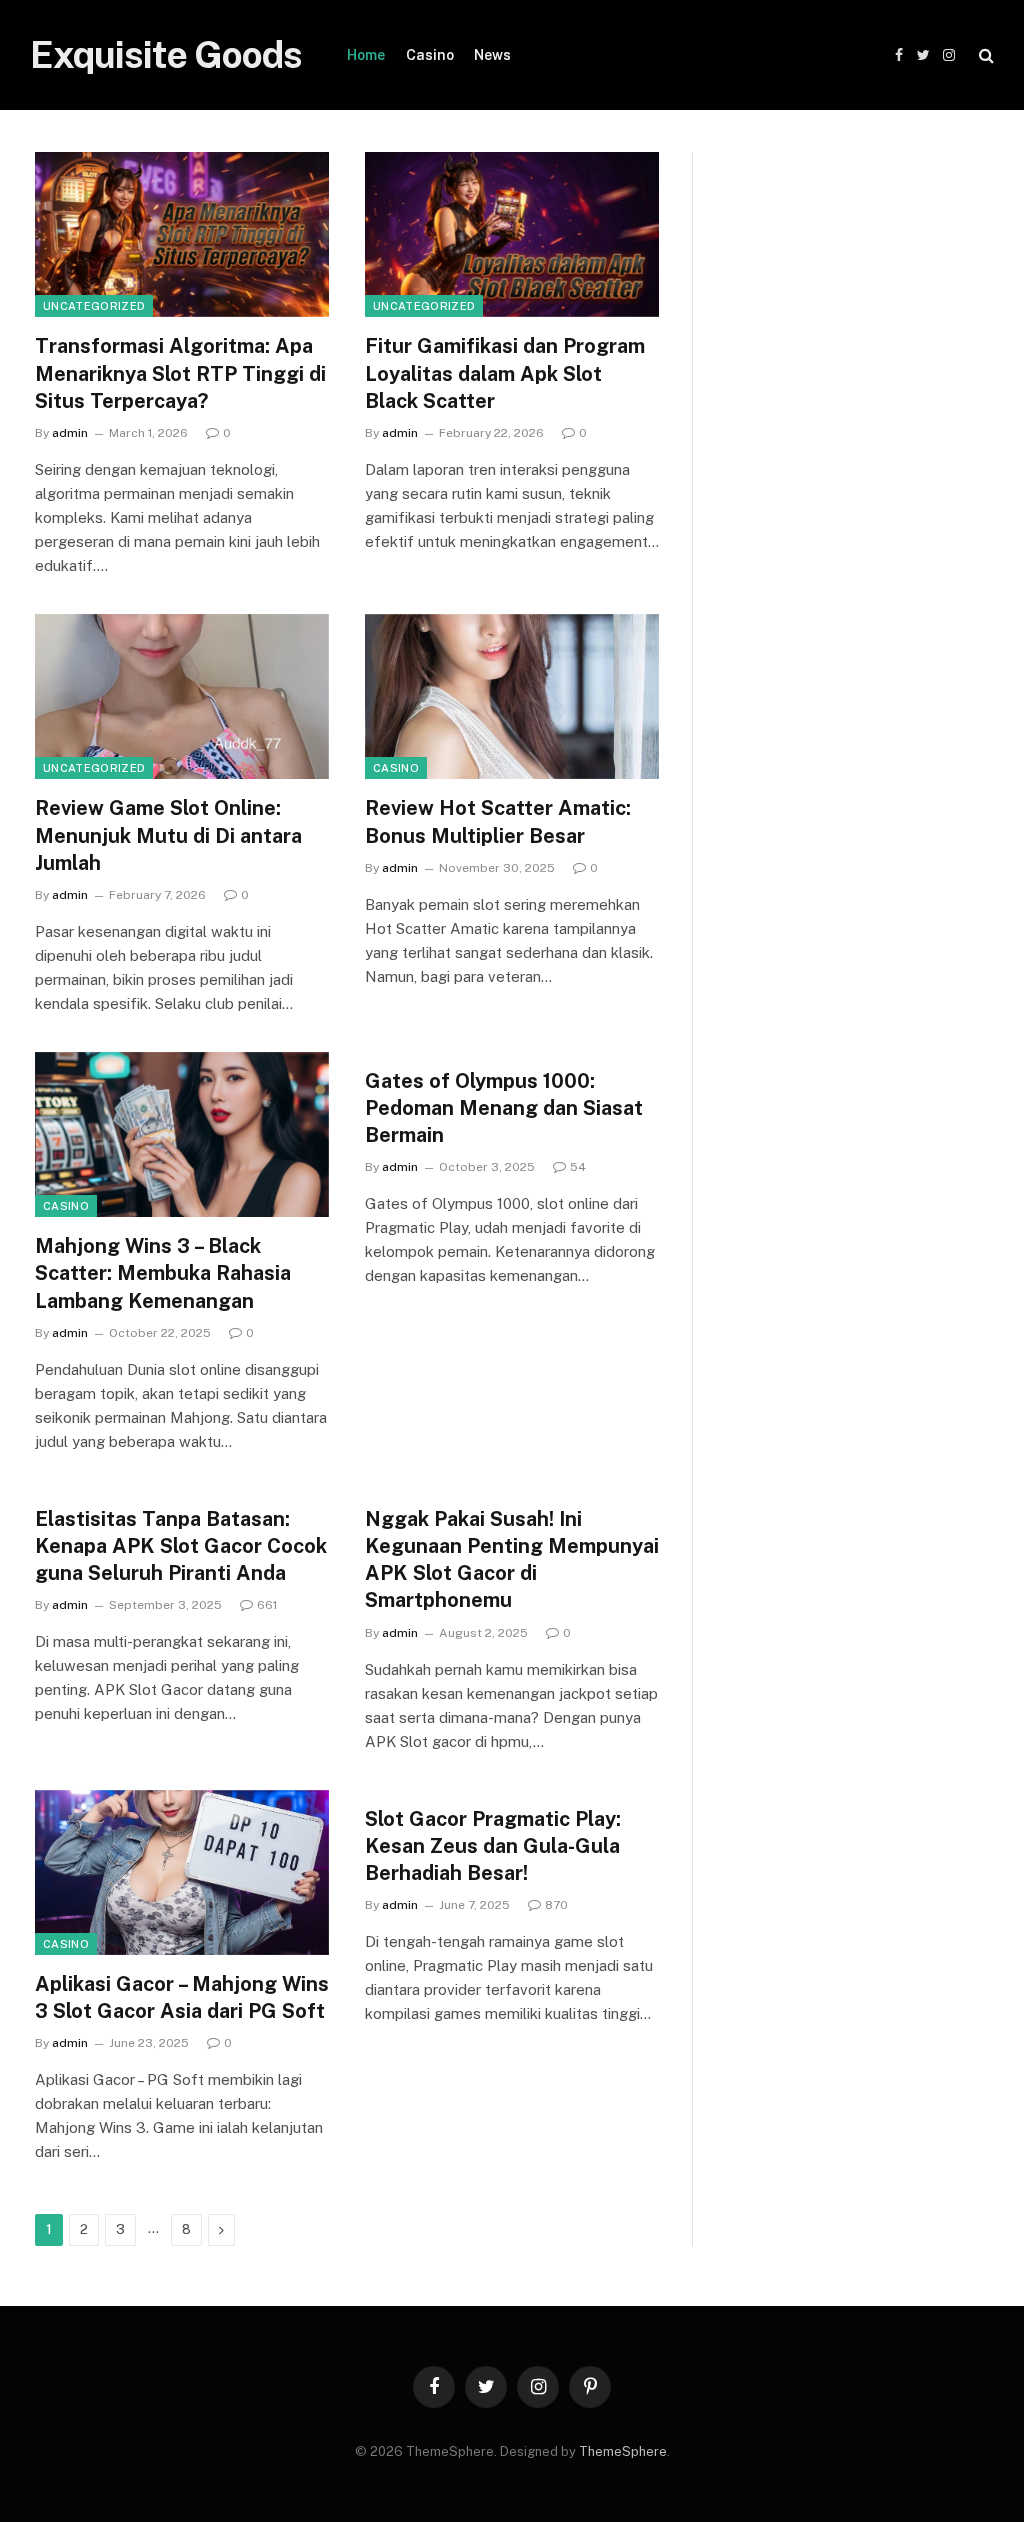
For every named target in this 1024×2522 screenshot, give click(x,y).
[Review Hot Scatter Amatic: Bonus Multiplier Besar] (512, 696)
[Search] (984, 55)
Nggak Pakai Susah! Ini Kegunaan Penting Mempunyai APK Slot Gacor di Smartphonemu (512, 1560)
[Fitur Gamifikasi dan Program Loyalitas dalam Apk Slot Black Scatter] (512, 234)
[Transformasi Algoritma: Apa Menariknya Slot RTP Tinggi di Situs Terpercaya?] (182, 234)
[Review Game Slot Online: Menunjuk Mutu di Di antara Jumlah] (182, 696)
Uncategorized (94, 306)
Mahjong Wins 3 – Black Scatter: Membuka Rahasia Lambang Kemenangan (163, 1273)
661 (267, 1605)
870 (556, 1905)
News (492, 55)
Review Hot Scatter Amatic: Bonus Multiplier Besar (498, 821)
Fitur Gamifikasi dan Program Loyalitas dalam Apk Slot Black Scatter (505, 373)
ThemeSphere (623, 2451)
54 (578, 1167)
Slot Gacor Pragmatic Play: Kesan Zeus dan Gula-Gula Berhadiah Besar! (493, 1846)
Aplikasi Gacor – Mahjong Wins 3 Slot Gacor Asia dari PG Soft (182, 1997)
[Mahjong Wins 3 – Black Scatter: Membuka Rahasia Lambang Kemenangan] (182, 1134)
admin (70, 433)
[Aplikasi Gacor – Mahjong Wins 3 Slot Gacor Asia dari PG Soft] (182, 1872)
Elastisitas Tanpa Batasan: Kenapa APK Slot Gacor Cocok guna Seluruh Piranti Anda (181, 1546)
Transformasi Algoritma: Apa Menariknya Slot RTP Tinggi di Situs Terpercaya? (180, 373)
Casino (430, 55)
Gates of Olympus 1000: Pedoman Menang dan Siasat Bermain (504, 1108)
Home (366, 55)
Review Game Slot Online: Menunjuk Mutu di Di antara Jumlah (168, 835)
